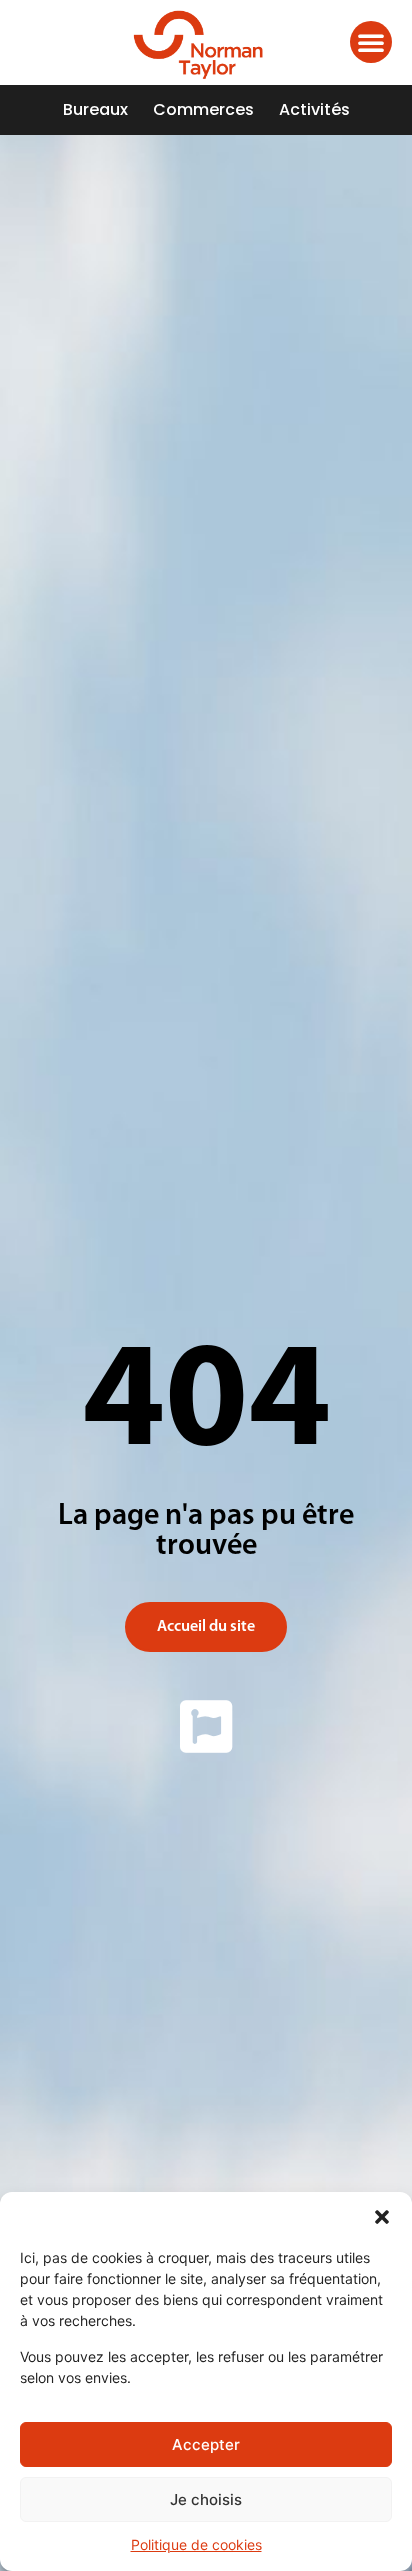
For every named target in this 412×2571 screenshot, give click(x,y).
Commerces (203, 109)
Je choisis (206, 2499)
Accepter (206, 2444)
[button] (382, 2217)
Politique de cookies (196, 2544)
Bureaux (95, 109)
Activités (314, 109)
